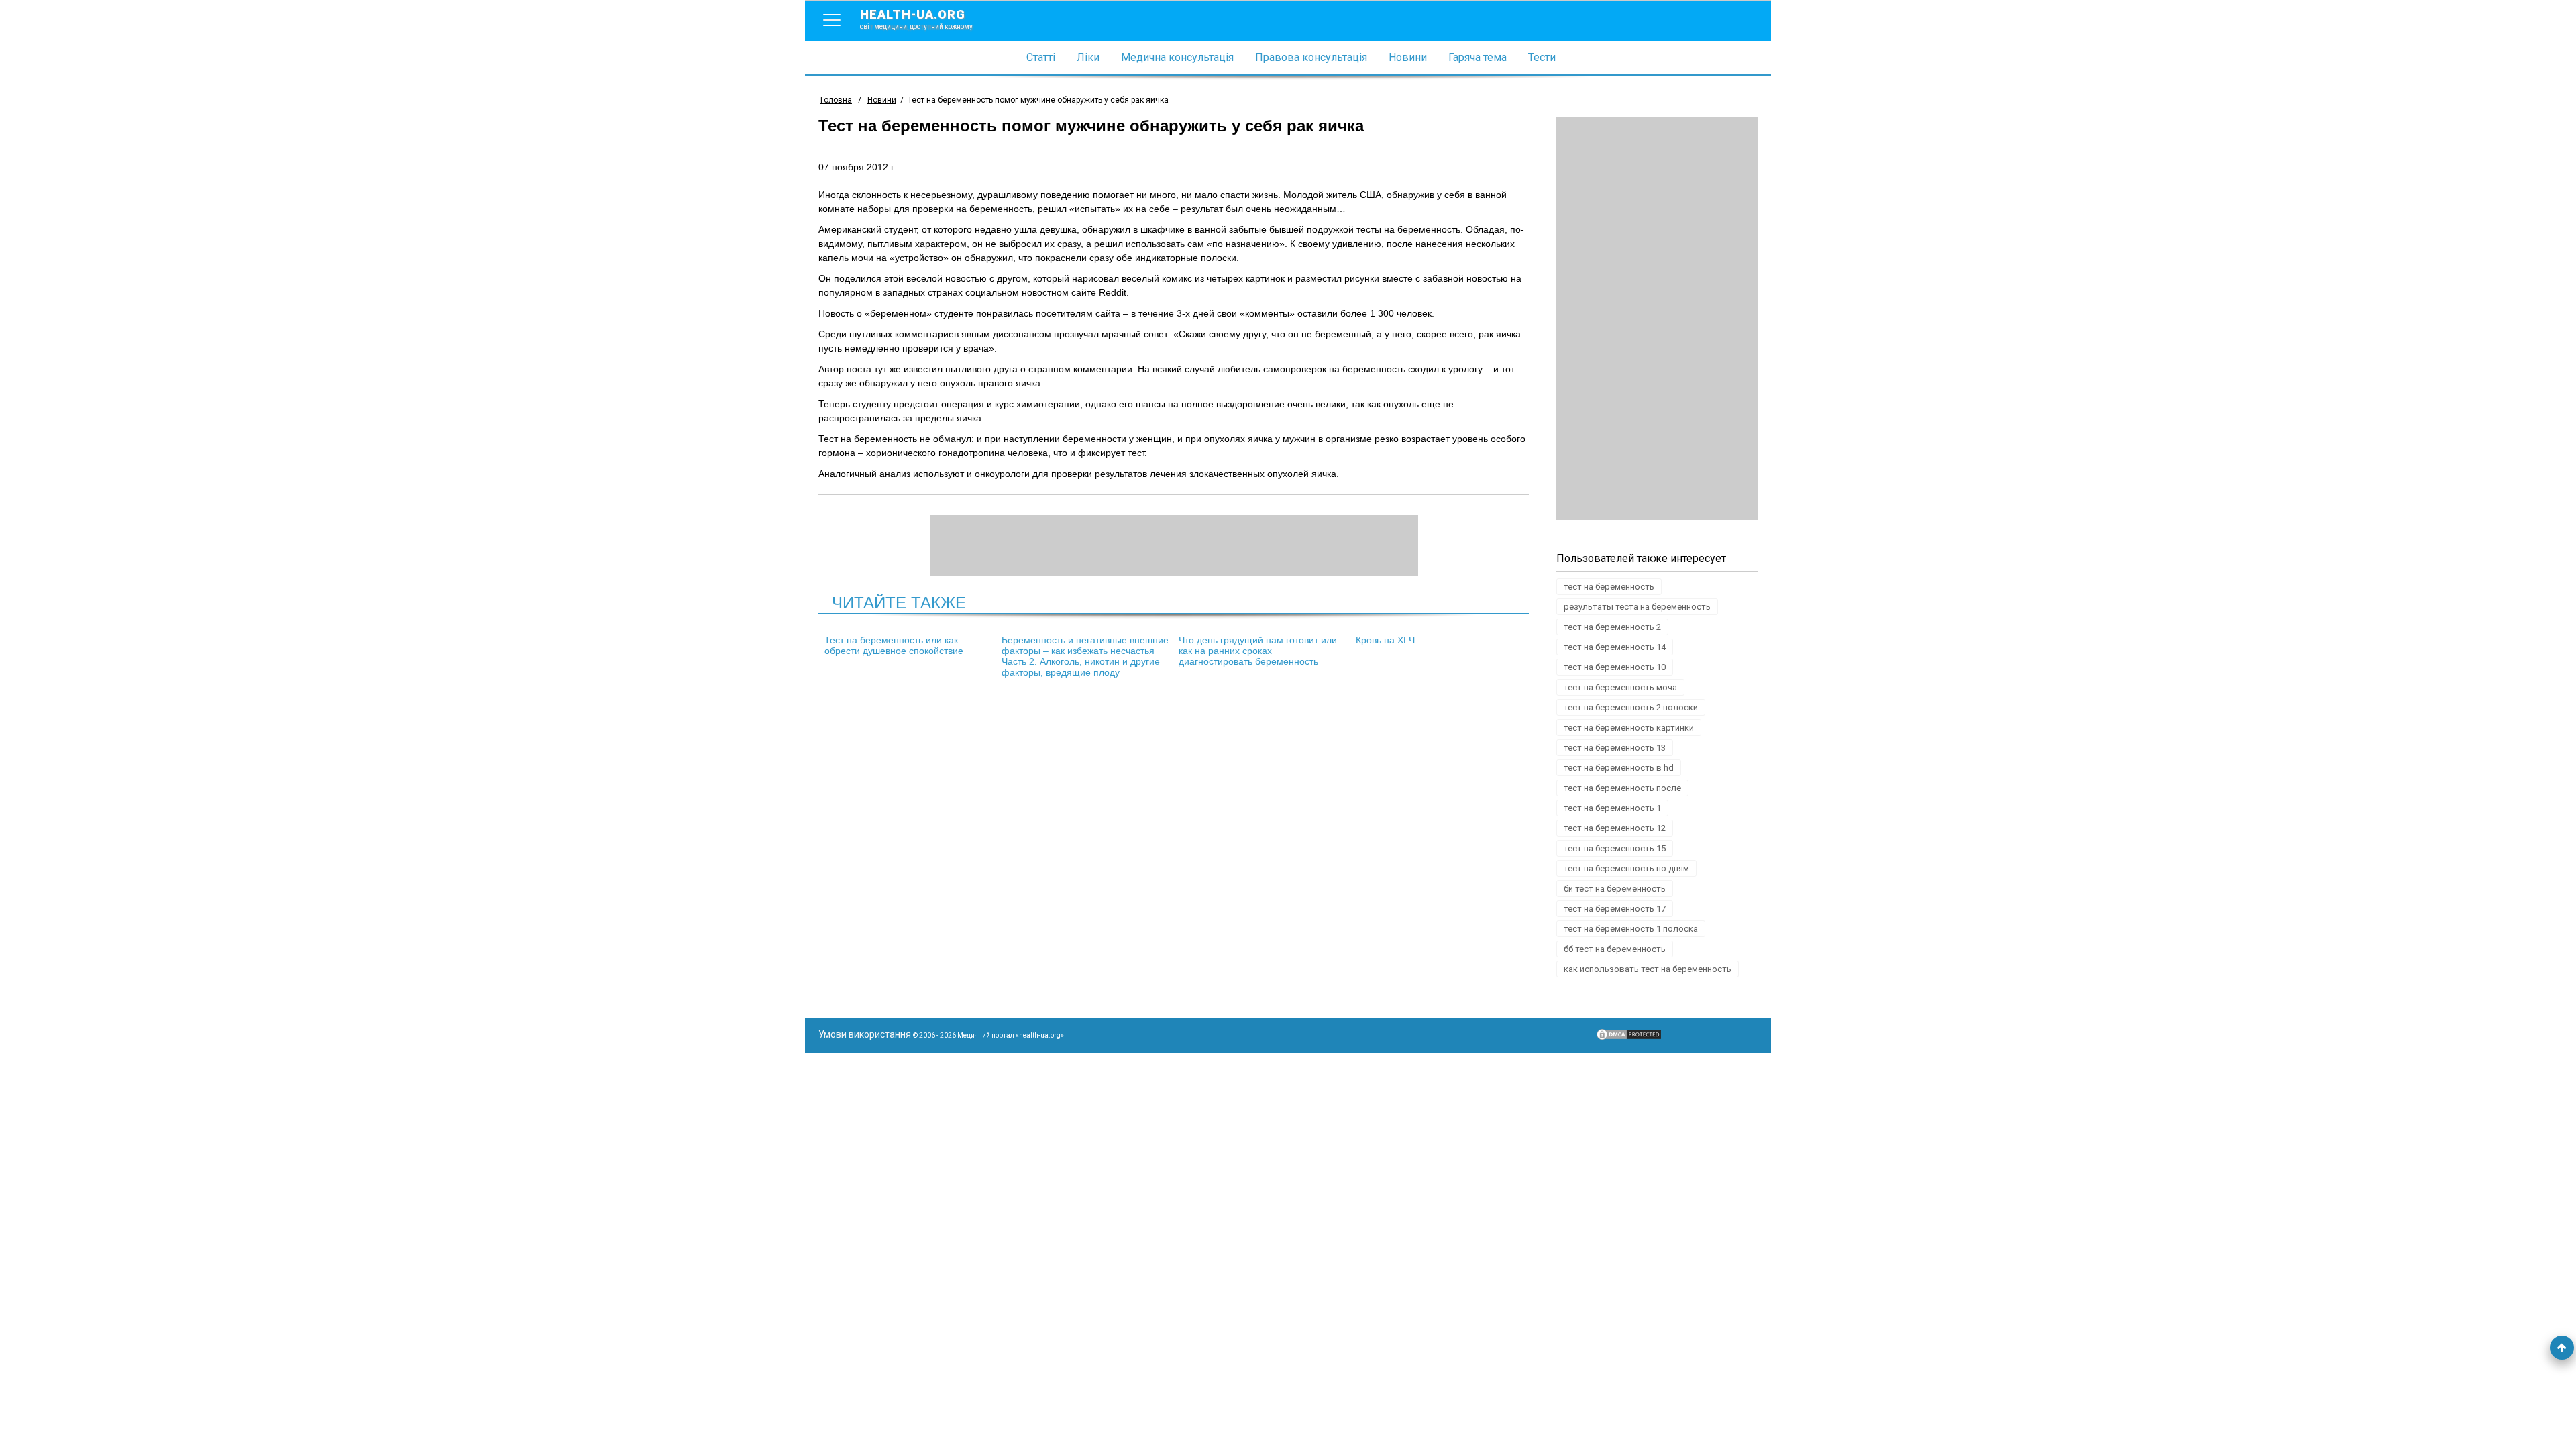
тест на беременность (1609, 587)
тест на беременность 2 (1612, 627)
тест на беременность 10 (1615, 667)
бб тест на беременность (1615, 949)
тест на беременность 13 (1615, 748)
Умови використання (865, 1034)
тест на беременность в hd (1619, 768)
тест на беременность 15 (1615, 848)
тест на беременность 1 (1612, 808)
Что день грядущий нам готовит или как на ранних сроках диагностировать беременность (1258, 651)
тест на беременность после (1622, 788)
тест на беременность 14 (1615, 647)
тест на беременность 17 (1615, 909)
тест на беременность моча (1620, 687)
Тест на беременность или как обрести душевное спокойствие (894, 645)
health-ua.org (916, 19)
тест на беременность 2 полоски (1631, 707)
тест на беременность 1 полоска (1631, 929)
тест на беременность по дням (1626, 868)
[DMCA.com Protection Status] (1629, 1038)
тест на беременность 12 (1615, 828)
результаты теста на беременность (1637, 607)
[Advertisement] (1657, 319)
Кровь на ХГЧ (1385, 640)
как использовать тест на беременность (1648, 969)
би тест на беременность (1615, 889)
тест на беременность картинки (1629, 728)
